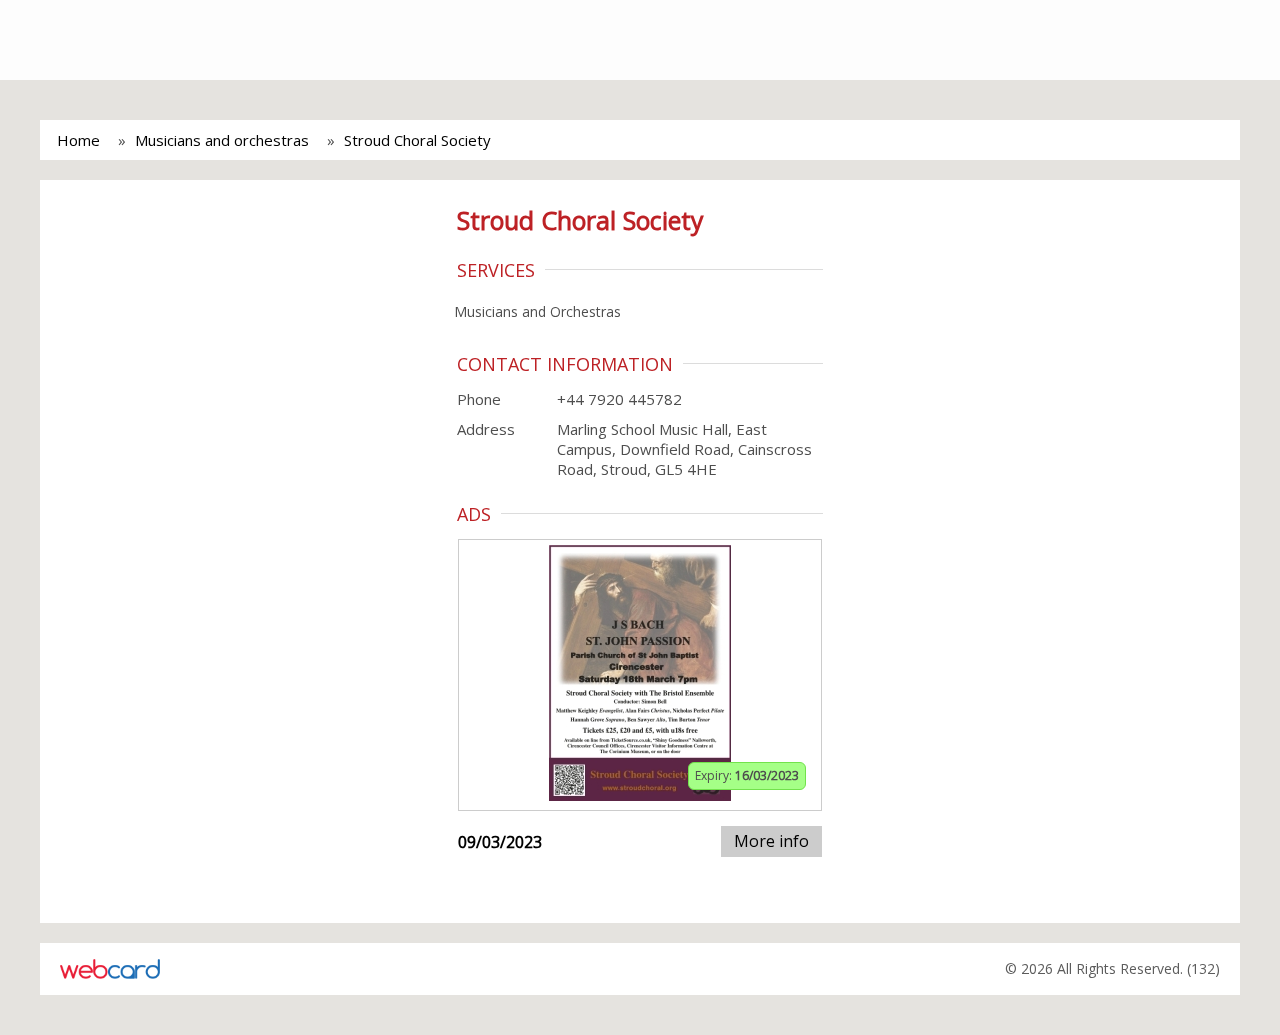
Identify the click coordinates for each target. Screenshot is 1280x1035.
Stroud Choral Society (417, 140)
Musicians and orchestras (222, 140)
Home (78, 140)
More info (771, 841)
